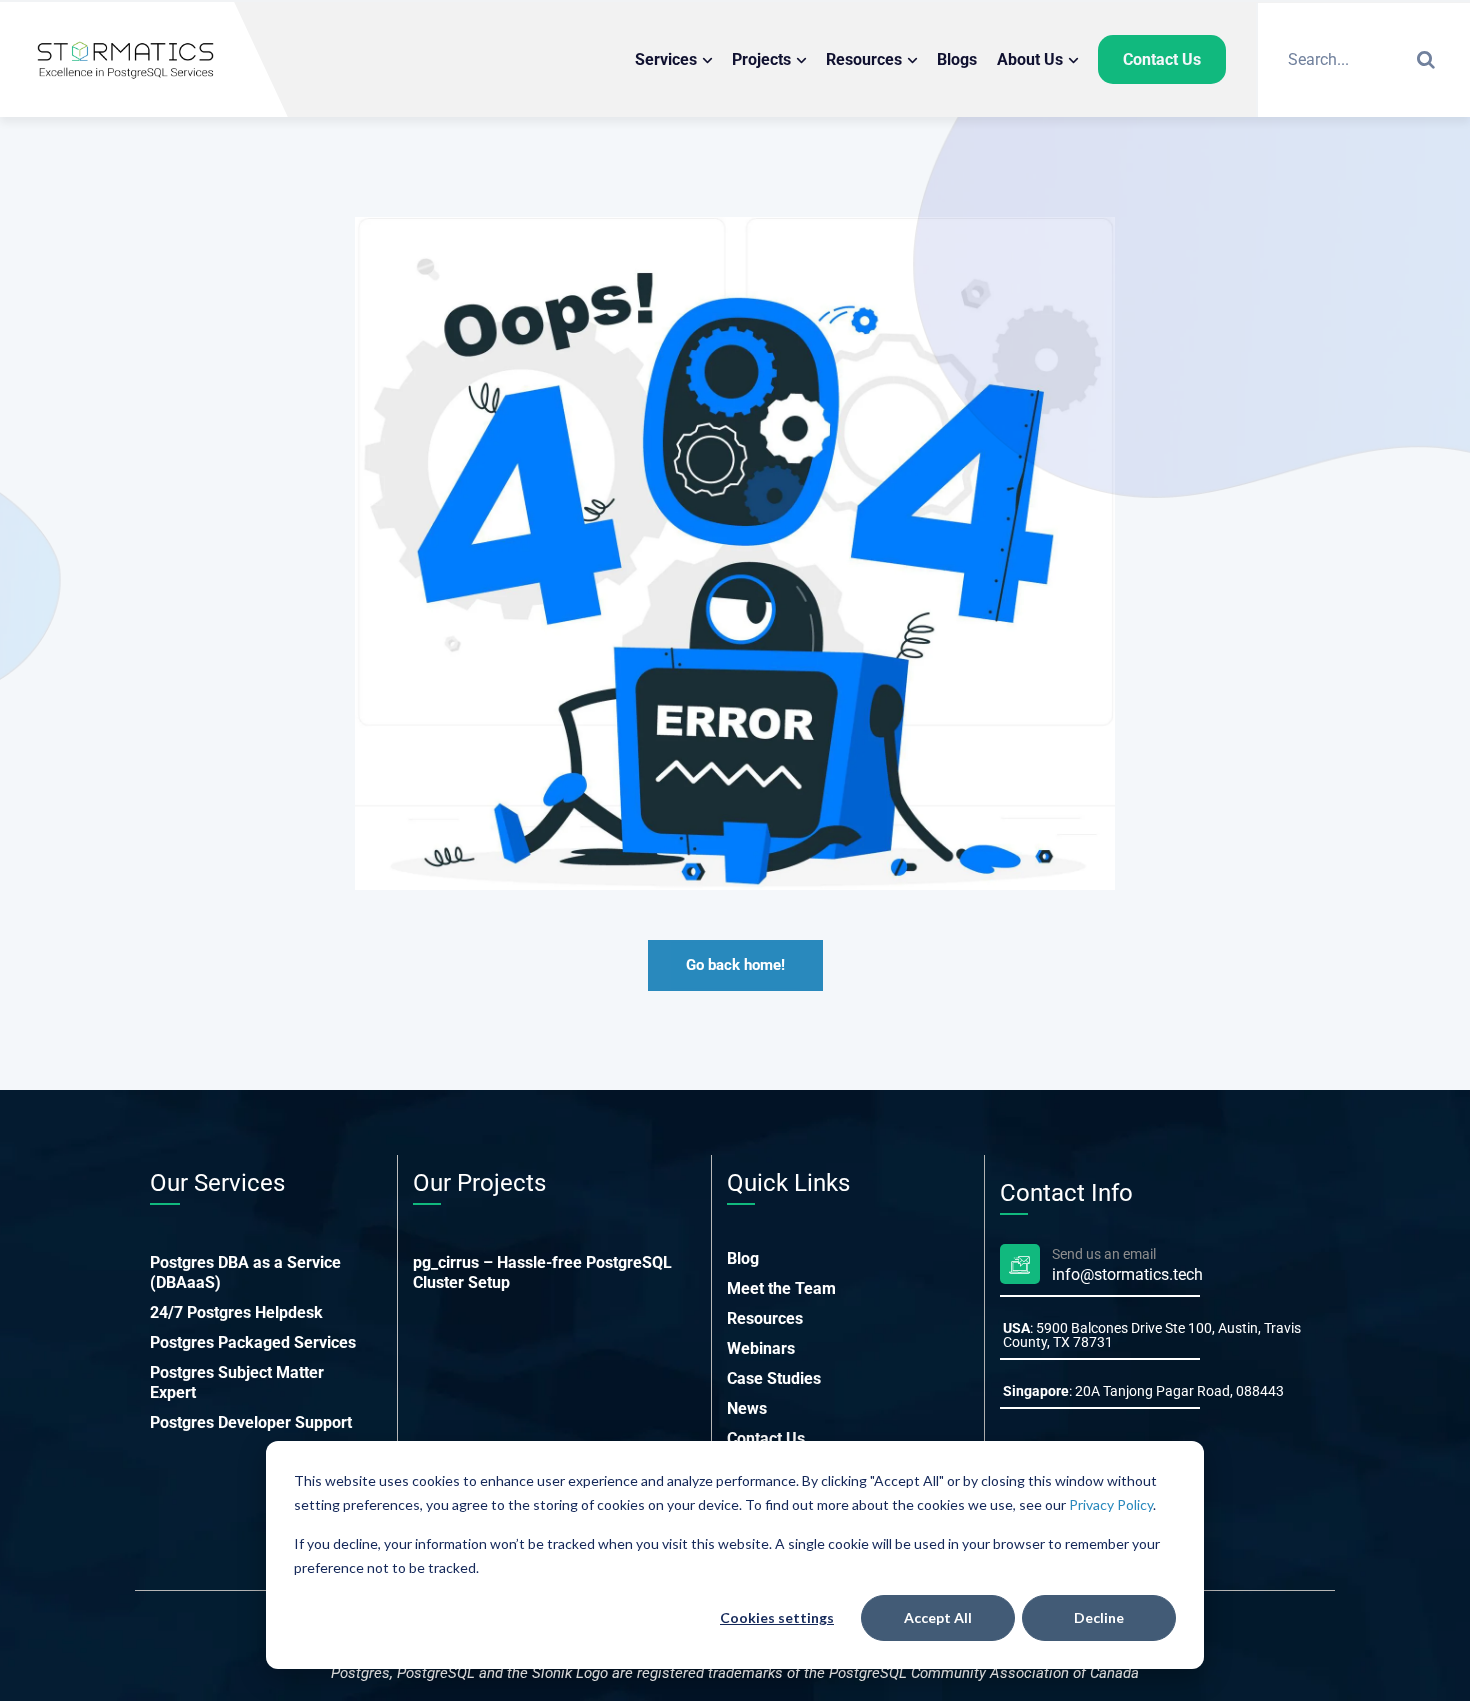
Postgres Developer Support (251, 1422)
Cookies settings (777, 1617)
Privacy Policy (1111, 1504)
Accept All (938, 1617)
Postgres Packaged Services (253, 1342)
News (747, 1408)
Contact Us (766, 1438)
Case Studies (774, 1378)
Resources (765, 1318)
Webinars (761, 1348)
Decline (1099, 1617)
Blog (743, 1258)
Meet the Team (781, 1288)
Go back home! (735, 965)
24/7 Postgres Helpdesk (236, 1312)
